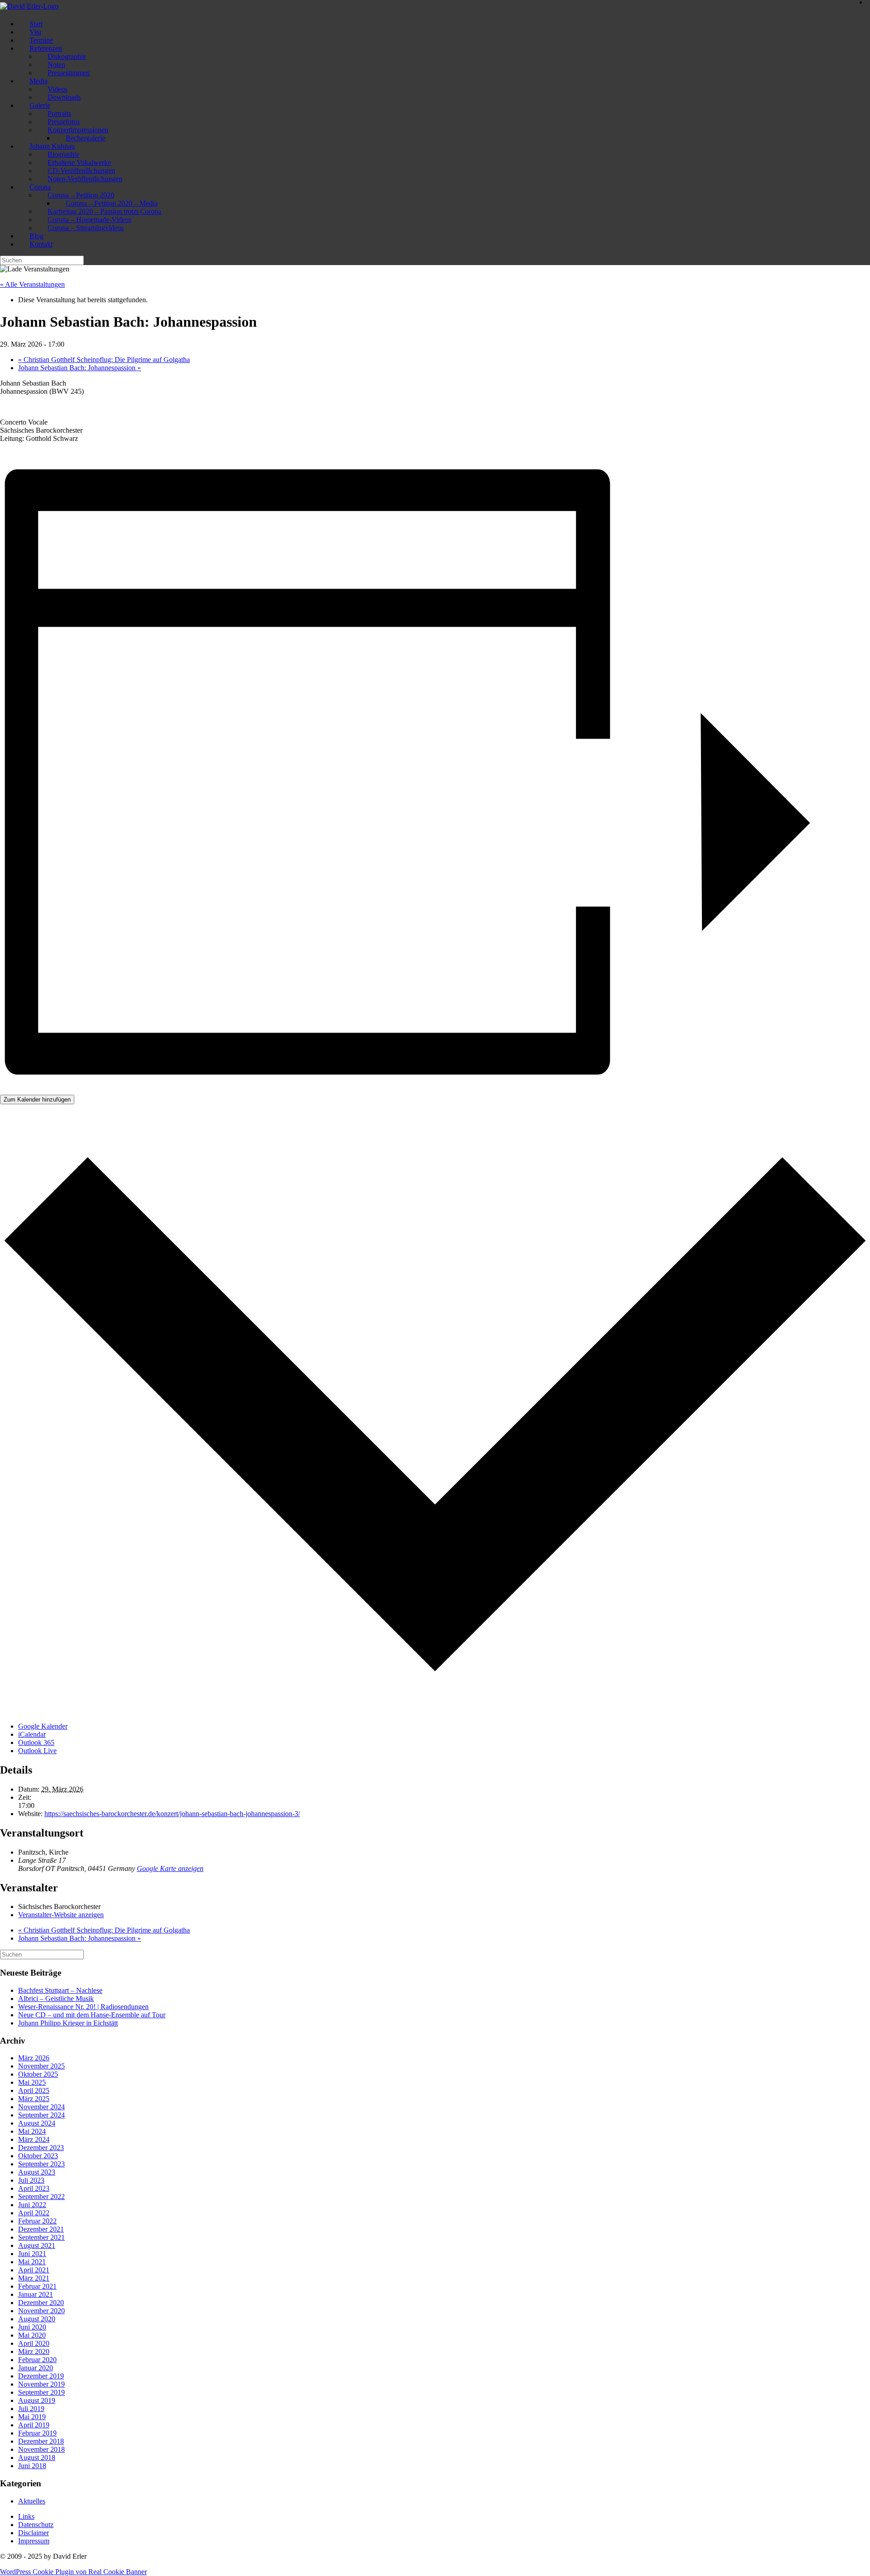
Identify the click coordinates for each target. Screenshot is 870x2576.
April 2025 (34, 2090)
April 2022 (34, 2213)
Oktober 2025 (38, 2074)
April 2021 (34, 2270)
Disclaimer (34, 2533)
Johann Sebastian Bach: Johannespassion (80, 368)
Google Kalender (43, 1726)
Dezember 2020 (41, 2303)
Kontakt (41, 244)
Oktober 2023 (38, 2156)
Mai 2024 (32, 2131)
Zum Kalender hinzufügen (37, 1100)
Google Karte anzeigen (170, 1868)
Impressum (34, 2541)
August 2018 (37, 2458)
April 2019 (34, 2425)
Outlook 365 (36, 1742)
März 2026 (34, 2058)
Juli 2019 (31, 2409)
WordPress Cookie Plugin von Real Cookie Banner (73, 2572)
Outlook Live (37, 1751)
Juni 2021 (32, 2254)
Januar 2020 (36, 2368)
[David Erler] (29, 6)
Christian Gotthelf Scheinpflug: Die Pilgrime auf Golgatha (104, 360)
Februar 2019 (37, 2433)
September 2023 (41, 2164)
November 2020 (41, 2311)
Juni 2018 (32, 2466)
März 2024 (34, 2139)
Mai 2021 (32, 2262)
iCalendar (32, 1734)
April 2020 (34, 2343)
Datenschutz (36, 2525)
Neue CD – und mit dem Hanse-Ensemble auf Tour (92, 2015)
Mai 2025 (32, 2082)
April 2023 (34, 2188)
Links (26, 2516)
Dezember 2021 (41, 2229)
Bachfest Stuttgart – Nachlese (60, 1990)
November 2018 (41, 2449)
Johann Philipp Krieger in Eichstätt (68, 2023)
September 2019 (41, 2392)
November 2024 (41, 2107)
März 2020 (34, 2351)
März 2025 (34, 2099)
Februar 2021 (37, 2286)
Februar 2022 (37, 2221)
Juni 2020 (32, 2327)
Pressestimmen (69, 73)
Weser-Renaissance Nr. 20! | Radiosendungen (83, 2007)
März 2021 (34, 2278)
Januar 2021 (36, 2294)
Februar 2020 (37, 2360)
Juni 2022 (32, 2205)
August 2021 (37, 2245)
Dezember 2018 (41, 2441)
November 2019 (41, 2384)
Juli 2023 (31, 2180)
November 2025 (41, 2066)
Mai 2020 (32, 2335)
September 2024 (41, 2115)
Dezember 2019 (41, 2376)
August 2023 (37, 2172)
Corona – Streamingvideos (86, 228)
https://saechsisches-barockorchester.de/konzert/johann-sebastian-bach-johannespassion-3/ (172, 1814)
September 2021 (41, 2237)
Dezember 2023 (41, 2148)
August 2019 (37, 2400)
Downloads (64, 97)
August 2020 (37, 2319)
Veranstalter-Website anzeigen (61, 1915)
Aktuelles (32, 2501)
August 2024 (37, 2123)
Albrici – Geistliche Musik (56, 1998)
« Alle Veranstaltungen (32, 284)
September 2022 (41, 2197)
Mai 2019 (32, 2417)
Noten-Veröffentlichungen (85, 179)
